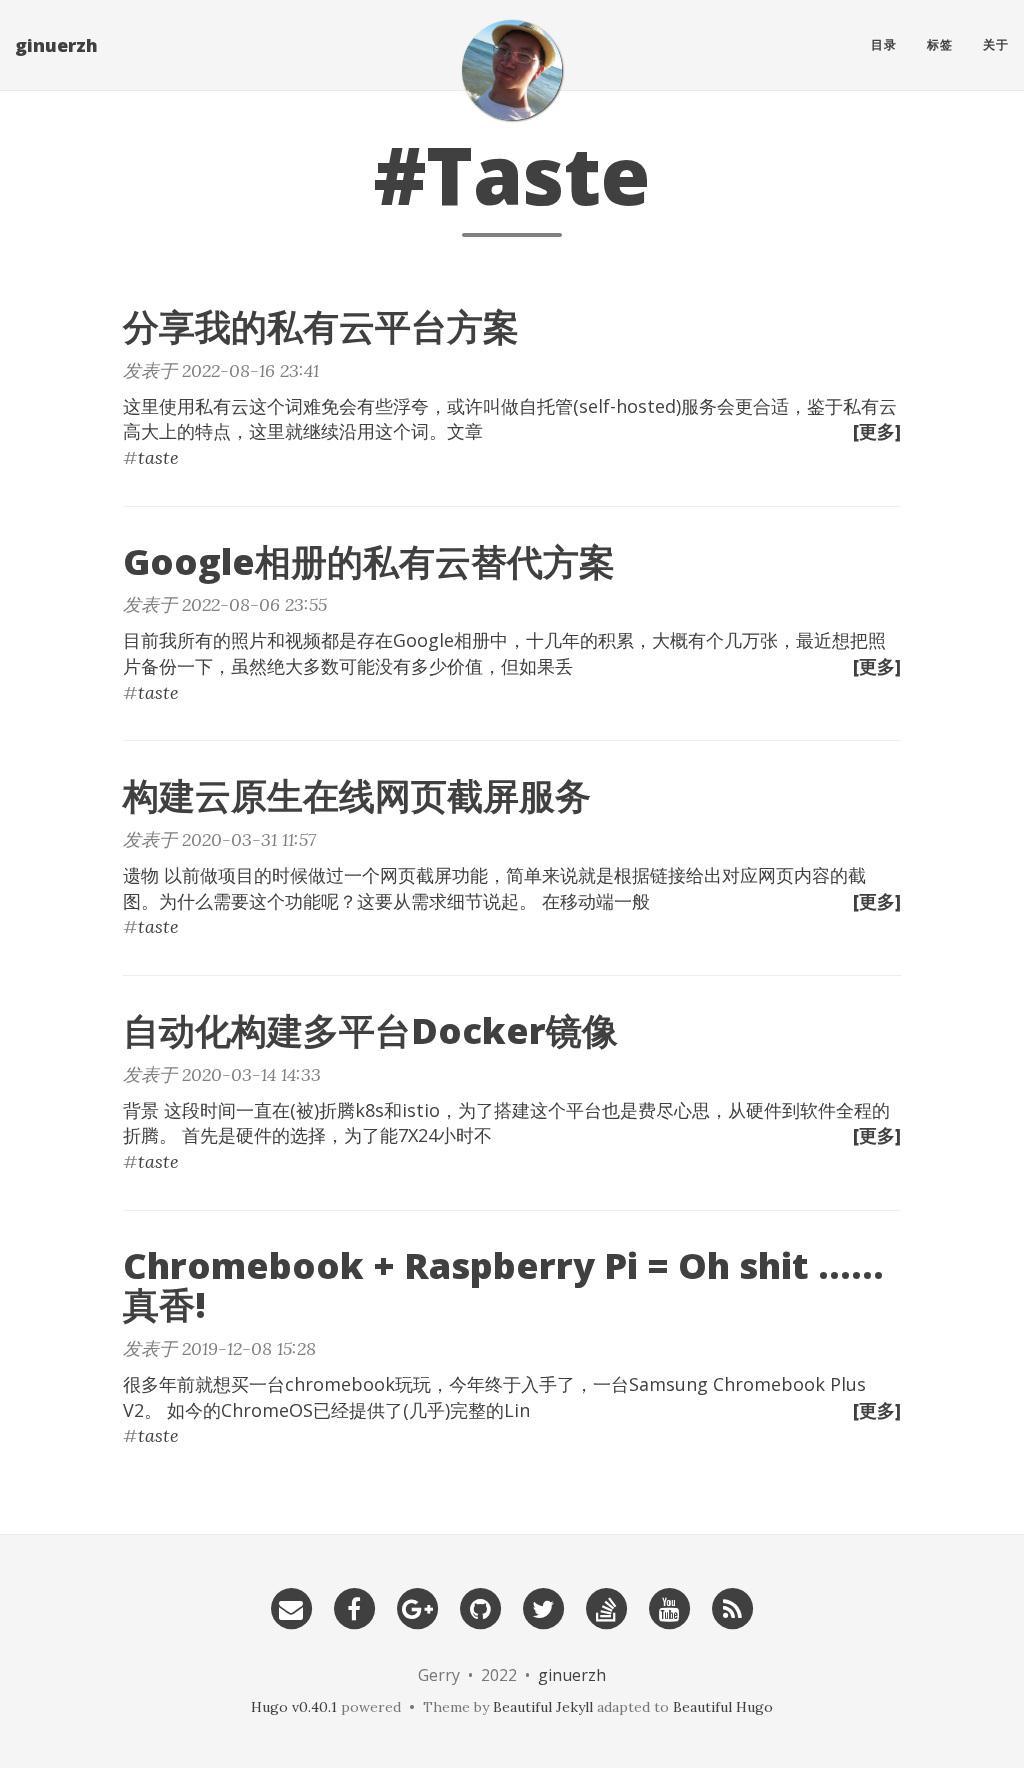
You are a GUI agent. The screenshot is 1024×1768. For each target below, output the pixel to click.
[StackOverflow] (606, 1607)
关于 (996, 44)
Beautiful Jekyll (543, 1707)
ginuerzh (56, 45)
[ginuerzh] (512, 70)
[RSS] (732, 1607)
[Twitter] (543, 1607)
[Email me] (291, 1607)
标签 (940, 44)
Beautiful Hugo (723, 1707)
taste (158, 457)
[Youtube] (669, 1607)
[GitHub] (480, 1607)
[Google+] (417, 1607)
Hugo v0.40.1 (294, 1707)
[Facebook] (354, 1607)
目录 (884, 44)
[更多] (877, 431)
